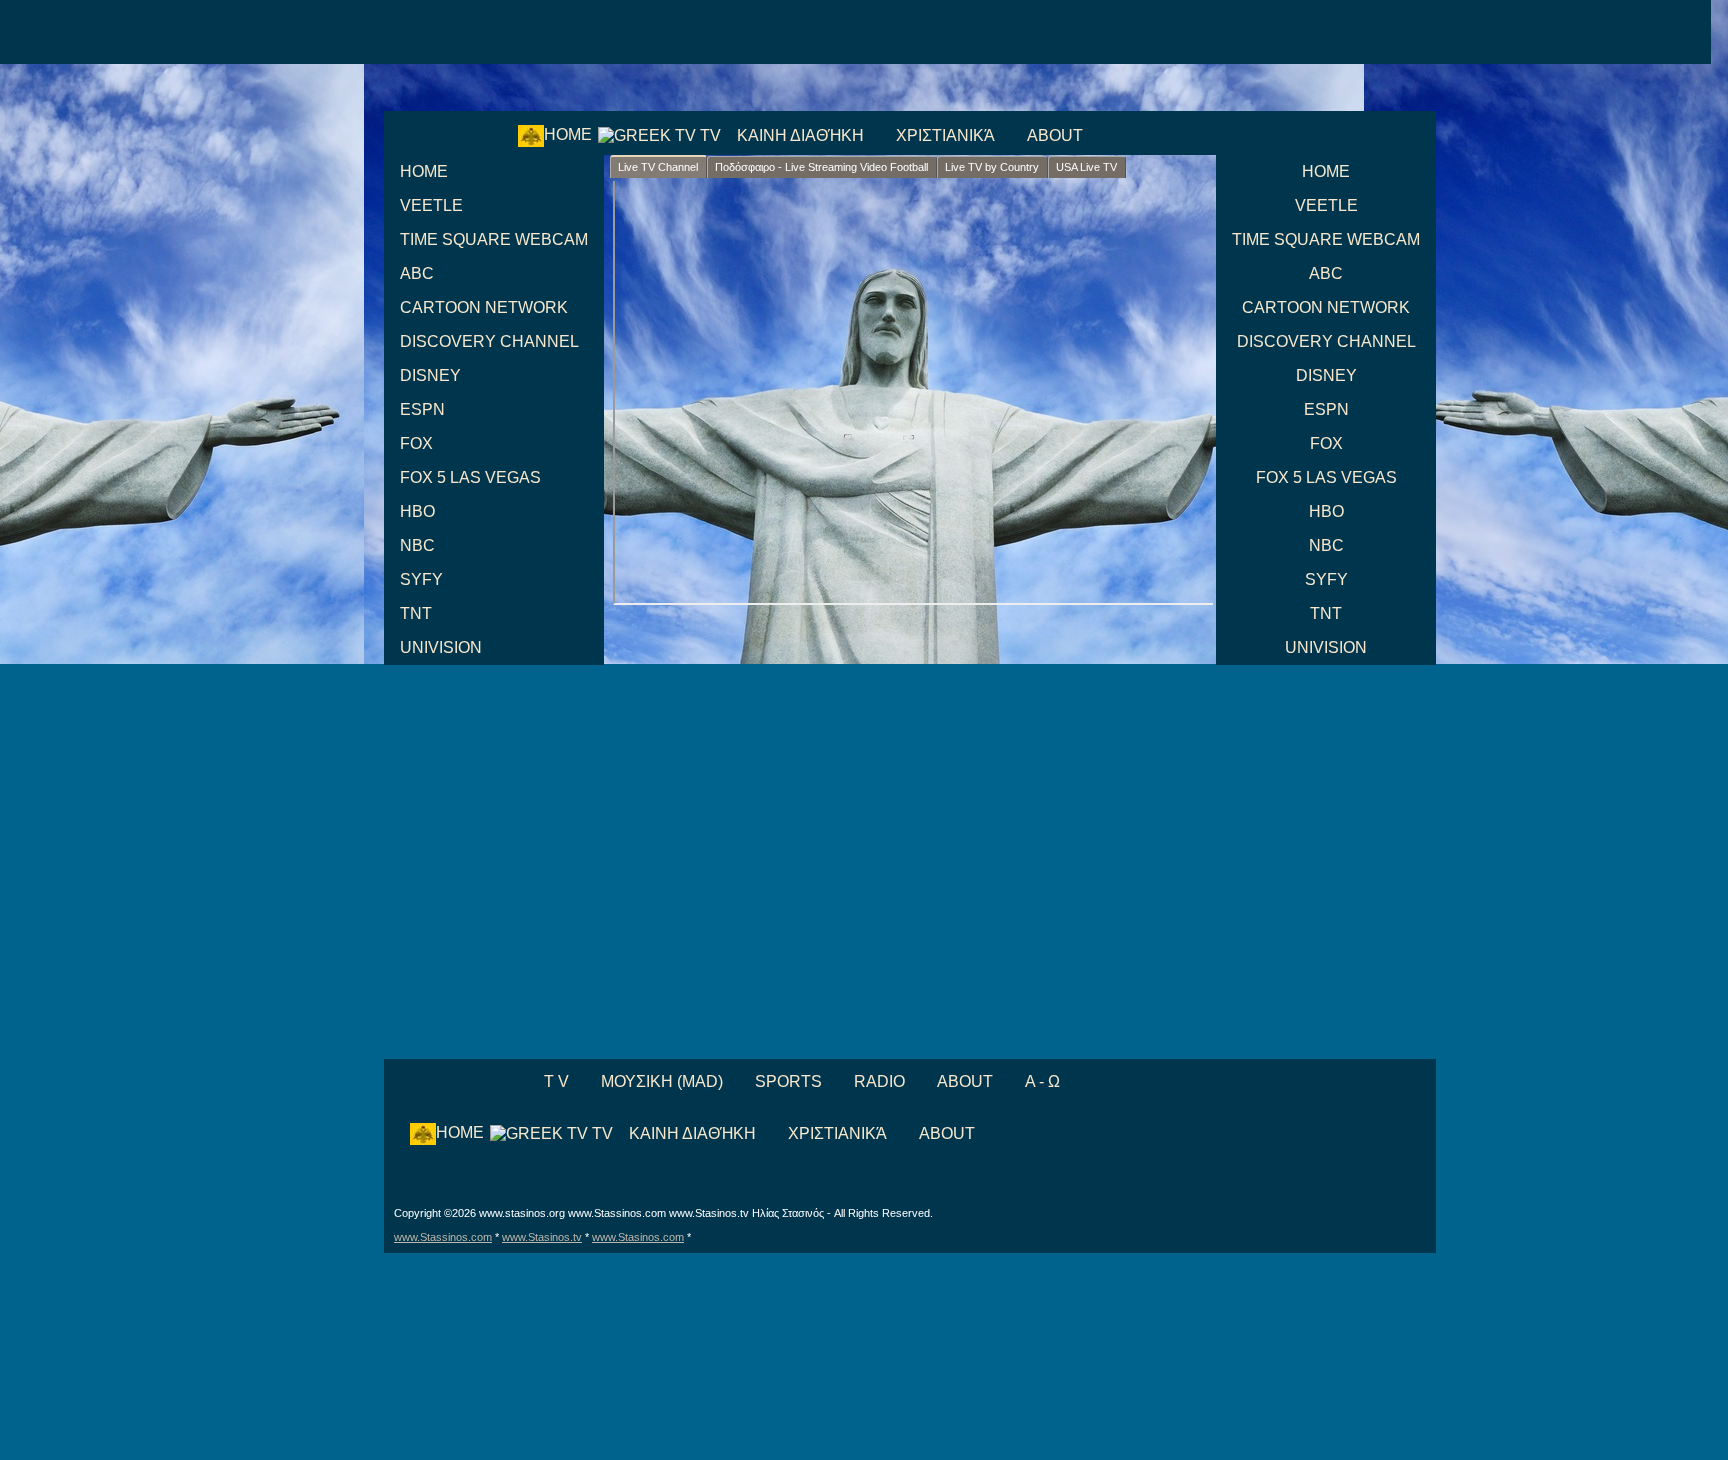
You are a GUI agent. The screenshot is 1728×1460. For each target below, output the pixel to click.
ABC (417, 273)
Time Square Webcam (494, 239)
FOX (416, 443)
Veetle (431, 205)
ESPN (422, 409)
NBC (417, 545)
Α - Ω (1042, 1081)
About (1055, 135)
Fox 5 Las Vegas (470, 477)
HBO (417, 511)
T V (554, 1081)
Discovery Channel (489, 341)
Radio (879, 1081)
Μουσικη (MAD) (662, 1081)
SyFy (421, 579)
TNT (416, 613)
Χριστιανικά (945, 135)
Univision (441, 647)
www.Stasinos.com (638, 1237)
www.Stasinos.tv (542, 1237)
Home (568, 134)
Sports (788, 1081)
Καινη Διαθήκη (800, 135)
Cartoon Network (484, 307)
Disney (430, 375)
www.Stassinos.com (443, 1237)
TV (708, 135)
